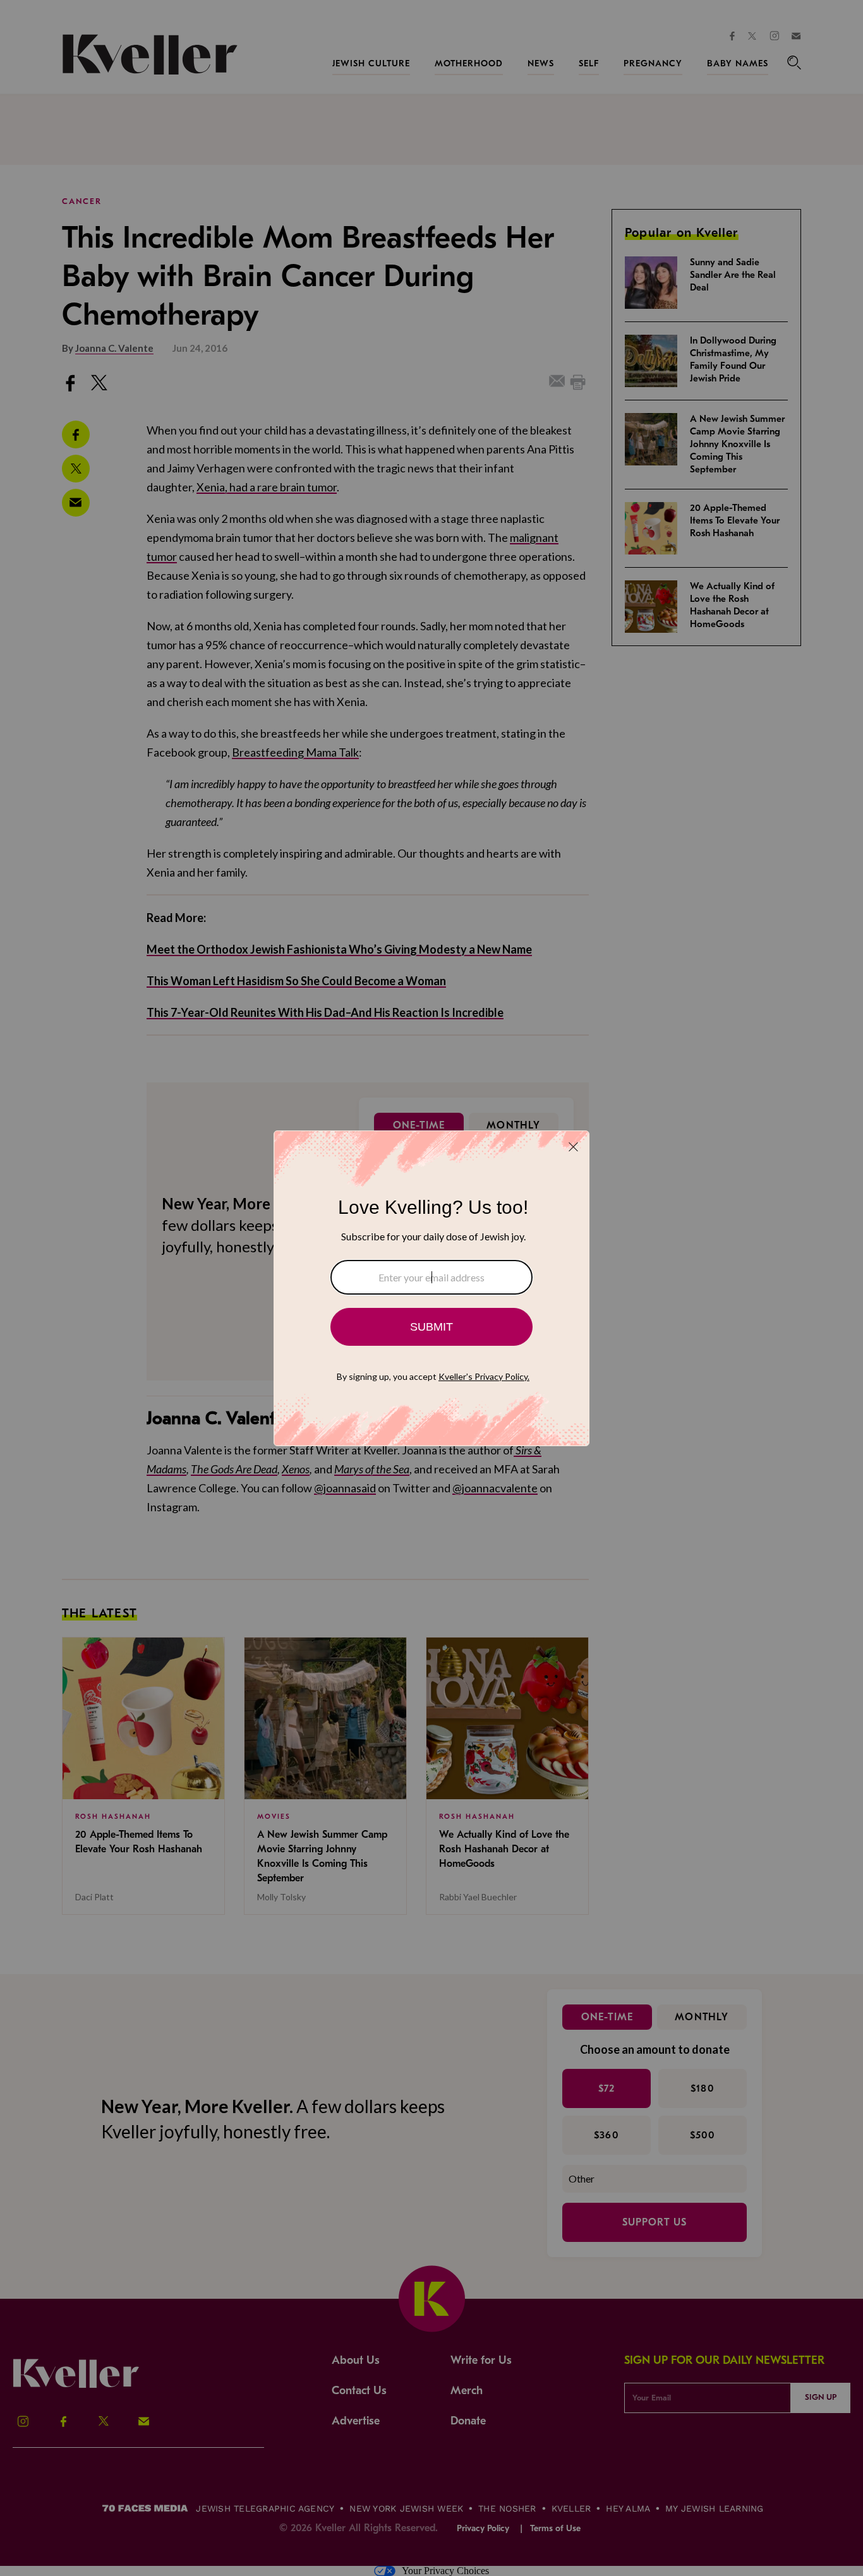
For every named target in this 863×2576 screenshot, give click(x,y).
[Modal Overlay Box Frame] (431, 1288)
